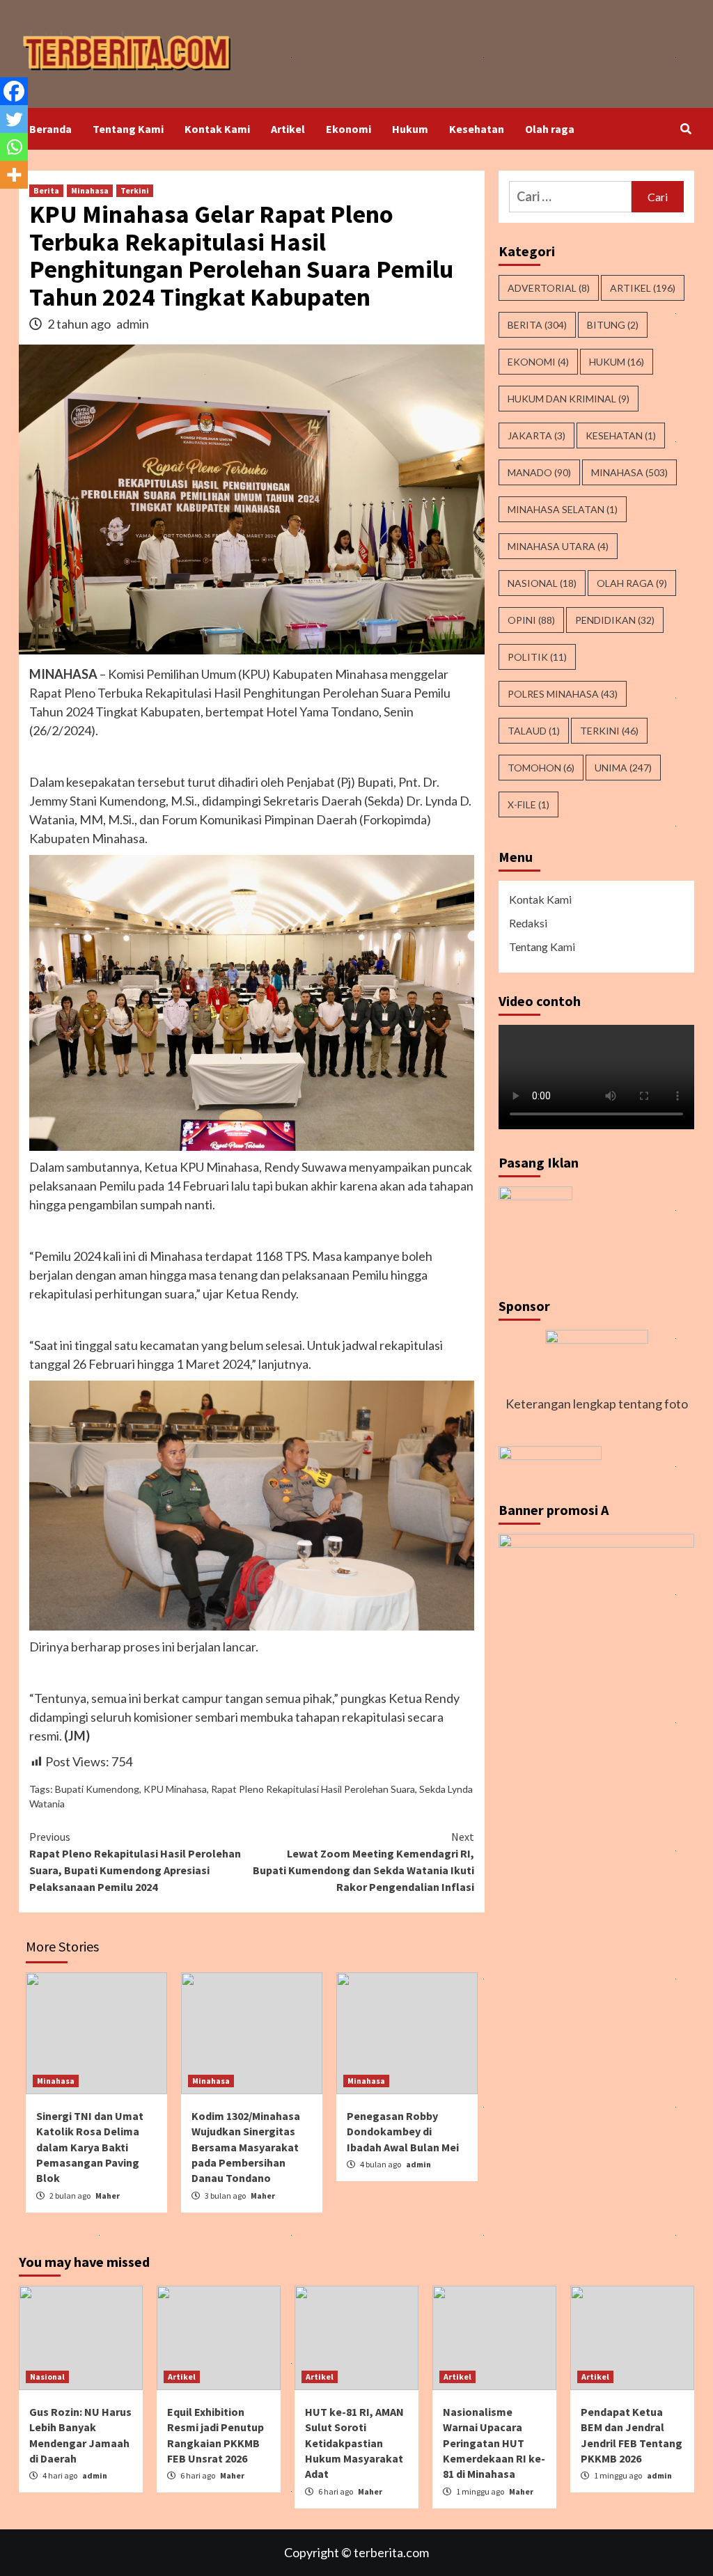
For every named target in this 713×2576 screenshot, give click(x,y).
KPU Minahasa (175, 1789)
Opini (531, 620)
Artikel (288, 129)
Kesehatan (477, 129)
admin (133, 324)
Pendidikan (615, 620)
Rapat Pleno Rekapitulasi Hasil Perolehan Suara (313, 1789)
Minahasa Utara (558, 546)
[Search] (685, 129)
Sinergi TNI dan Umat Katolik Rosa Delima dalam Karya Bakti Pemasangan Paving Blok (90, 2147)
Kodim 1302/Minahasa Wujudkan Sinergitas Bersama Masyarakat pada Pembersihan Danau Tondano (246, 2147)
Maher (108, 2196)
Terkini (135, 190)
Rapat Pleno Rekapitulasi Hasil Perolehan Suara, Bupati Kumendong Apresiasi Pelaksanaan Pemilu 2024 (135, 1862)
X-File (528, 804)
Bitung (613, 325)
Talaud (534, 731)
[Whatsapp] (14, 147)
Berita (46, 190)
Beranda (50, 129)
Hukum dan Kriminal (569, 399)
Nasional (542, 583)
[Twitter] (14, 119)
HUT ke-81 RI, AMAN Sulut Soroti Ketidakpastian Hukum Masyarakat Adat (354, 2443)
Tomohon (541, 768)
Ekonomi (348, 129)
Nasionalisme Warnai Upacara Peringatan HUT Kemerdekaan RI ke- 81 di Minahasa (494, 2443)
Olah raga (550, 129)
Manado (539, 472)
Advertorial (549, 288)
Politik (537, 657)
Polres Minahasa (563, 694)
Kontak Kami (217, 129)
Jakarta (536, 435)
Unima (623, 768)
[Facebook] (14, 91)
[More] (14, 175)
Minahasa (90, 190)
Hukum (410, 129)
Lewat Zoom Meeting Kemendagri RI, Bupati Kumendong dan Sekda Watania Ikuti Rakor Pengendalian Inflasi (363, 1862)
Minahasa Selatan (563, 509)
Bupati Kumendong (97, 1789)
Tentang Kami (128, 129)
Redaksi (528, 923)
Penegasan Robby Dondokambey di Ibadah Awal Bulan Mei (403, 2131)
